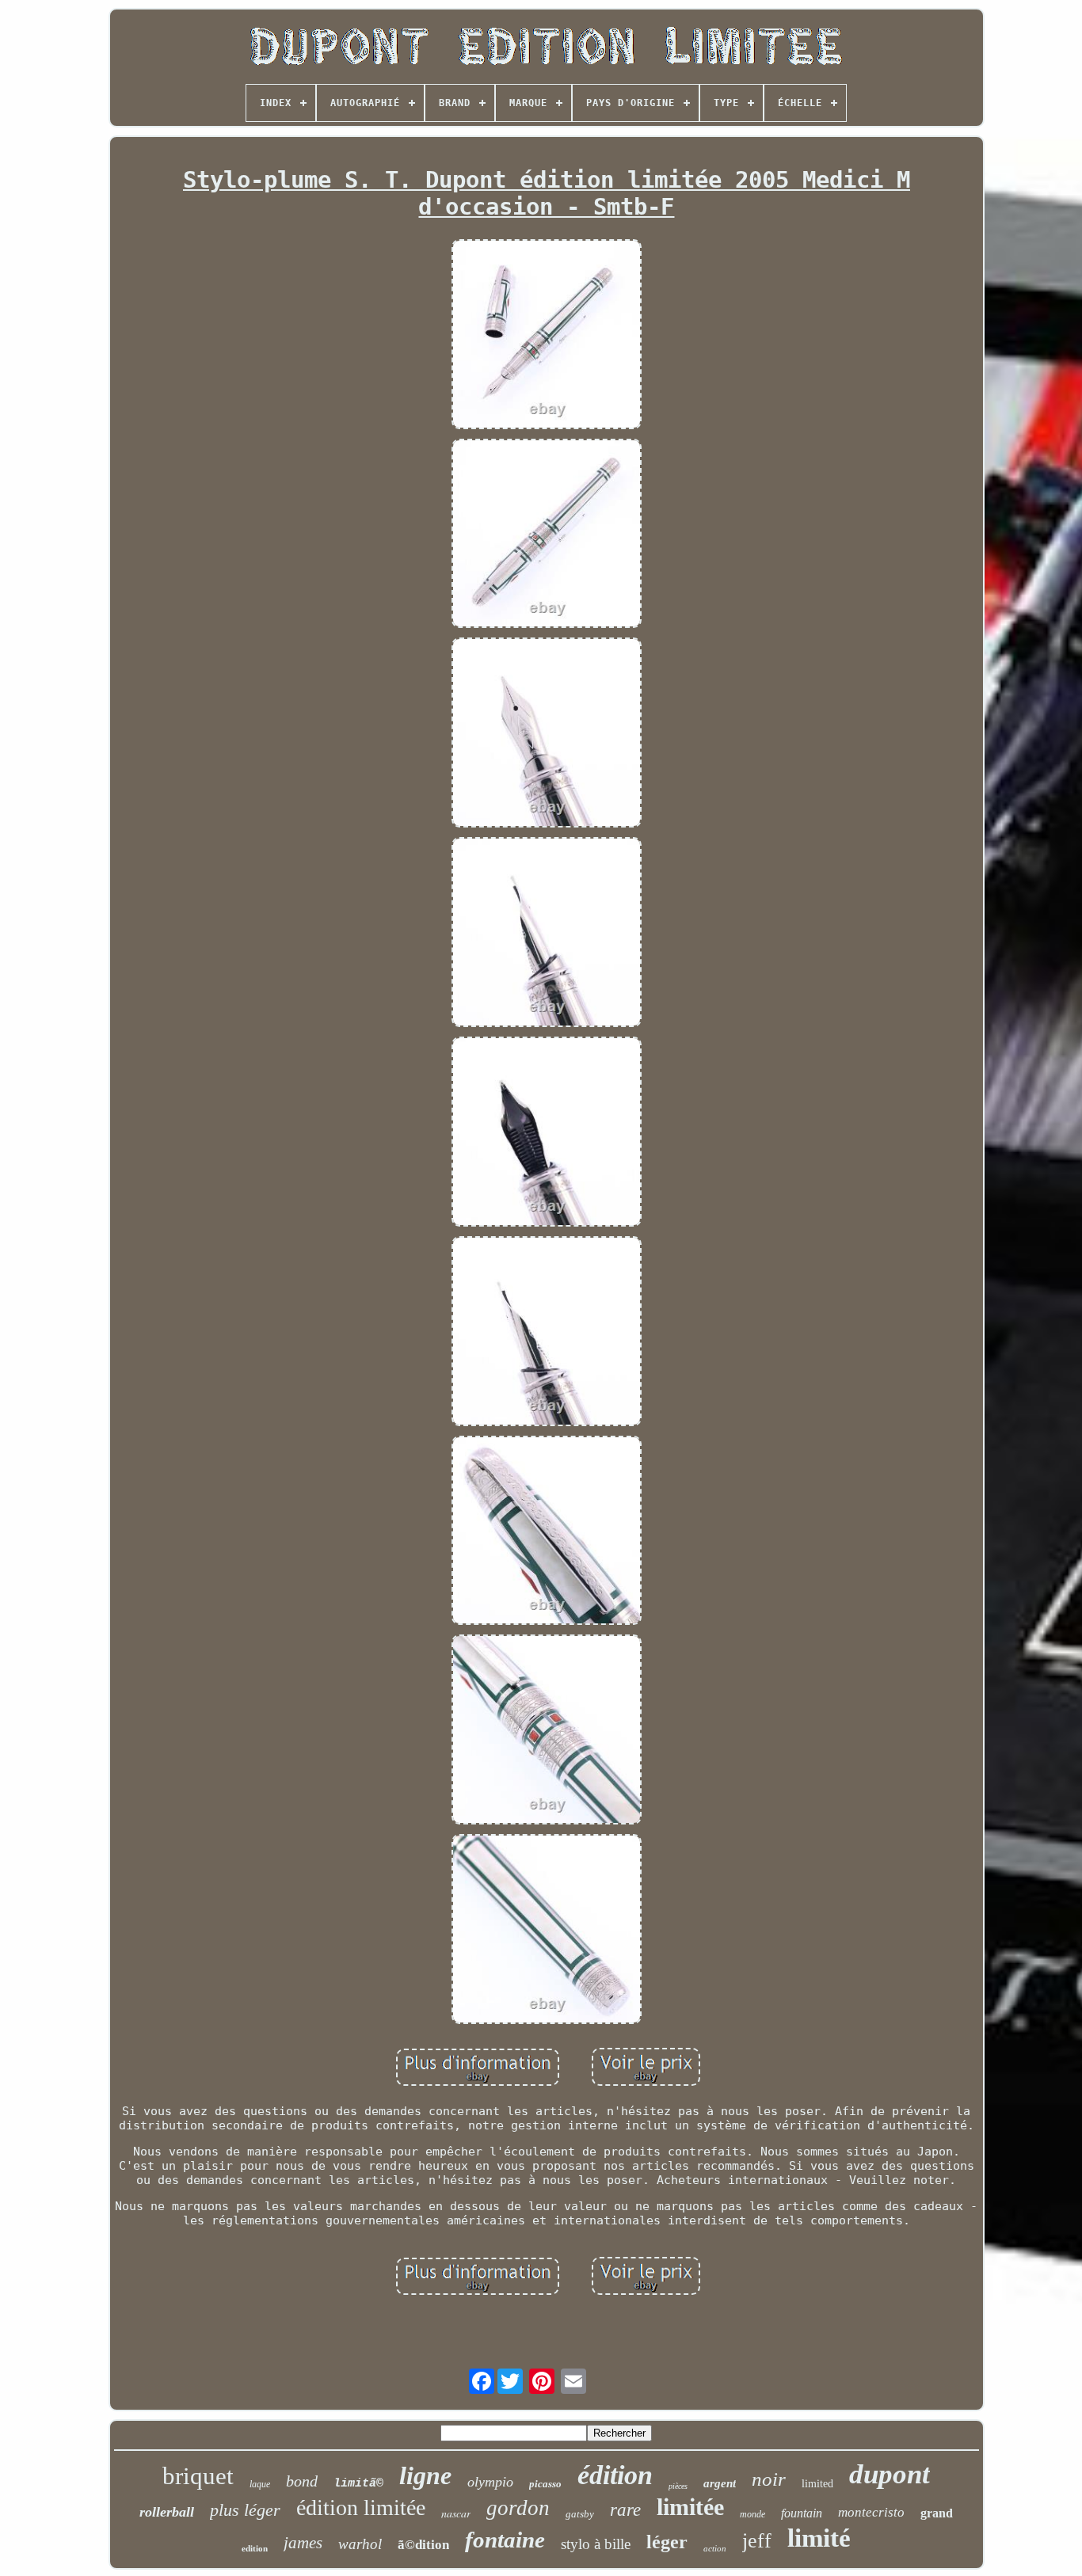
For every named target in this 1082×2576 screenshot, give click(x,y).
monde (752, 2514)
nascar (456, 2513)
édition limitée (361, 2508)
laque (260, 2484)
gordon (518, 2508)
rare (625, 2510)
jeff (757, 2541)
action (715, 2548)
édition (615, 2475)
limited (817, 2484)
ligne (425, 2475)
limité (819, 2538)
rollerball (167, 2512)
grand (937, 2513)
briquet (198, 2476)
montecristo (871, 2512)
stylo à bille (596, 2544)
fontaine (505, 2540)
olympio (490, 2482)
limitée (690, 2507)
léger (667, 2542)
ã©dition (423, 2545)
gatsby (580, 2514)
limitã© (358, 2484)
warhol (360, 2544)
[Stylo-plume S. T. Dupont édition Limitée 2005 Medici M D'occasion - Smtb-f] (547, 336)
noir (769, 2479)
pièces (678, 2486)
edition (255, 2548)
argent (720, 2483)
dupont (890, 2474)
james (303, 2543)
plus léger (245, 2510)
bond (302, 2481)
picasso (545, 2484)
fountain (802, 2513)
